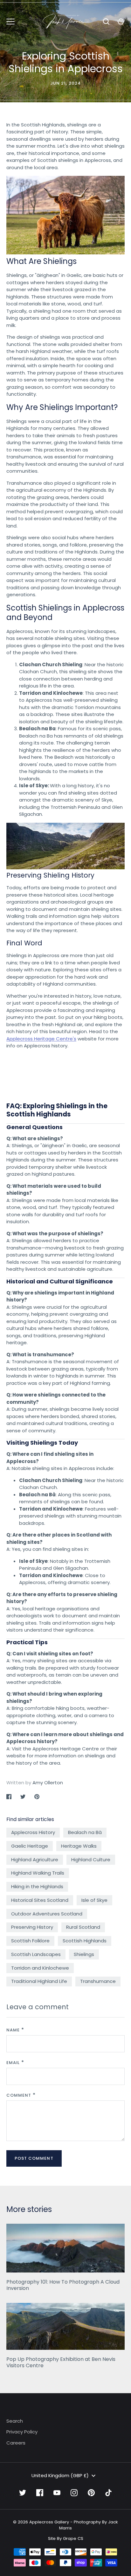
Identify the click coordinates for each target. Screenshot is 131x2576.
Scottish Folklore (30, 1941)
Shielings (84, 1954)
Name (13, 2030)
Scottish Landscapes (36, 1954)
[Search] (106, 22)
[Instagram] (74, 2493)
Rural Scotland (83, 1927)
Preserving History (32, 1927)
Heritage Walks (79, 1846)
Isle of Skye (94, 1900)
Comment (19, 2095)
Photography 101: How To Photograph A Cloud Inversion (63, 2285)
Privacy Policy (22, 2432)
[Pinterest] (91, 2493)
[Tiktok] (108, 2493)
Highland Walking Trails (38, 1873)
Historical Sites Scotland (40, 1900)
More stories (29, 2209)
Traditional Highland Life (39, 1981)
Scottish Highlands (85, 1941)
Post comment (34, 2158)
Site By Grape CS (66, 2538)
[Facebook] (40, 2493)
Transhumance (98, 1981)
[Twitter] (23, 2493)
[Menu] (10, 22)
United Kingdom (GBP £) (60, 2475)
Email (13, 2063)
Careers (16, 2443)
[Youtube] (57, 2493)
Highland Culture (91, 1860)
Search (15, 2421)
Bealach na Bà (85, 1832)
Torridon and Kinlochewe (40, 1968)
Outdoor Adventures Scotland (47, 1914)
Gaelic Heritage (30, 1846)
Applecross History (33, 1832)
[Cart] (121, 22)
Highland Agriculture (35, 1860)
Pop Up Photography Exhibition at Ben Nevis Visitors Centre (61, 2362)
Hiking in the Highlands (37, 1886)
